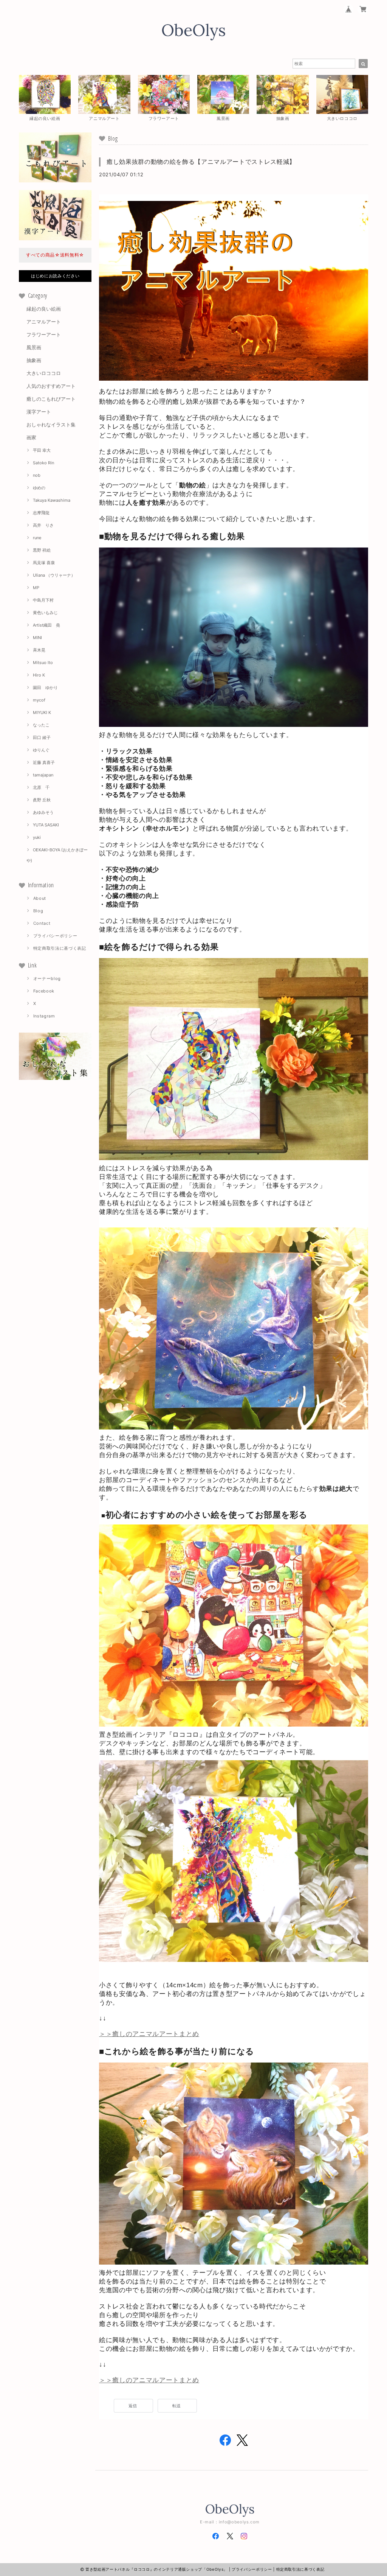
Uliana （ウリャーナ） (54, 575)
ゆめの (39, 488)
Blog (38, 911)
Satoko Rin (43, 463)
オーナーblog (47, 978)
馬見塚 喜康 (44, 563)
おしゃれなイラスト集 (51, 425)
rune (37, 538)
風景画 (34, 347)
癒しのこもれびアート (51, 399)
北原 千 (41, 787)
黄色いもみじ (45, 613)
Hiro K (39, 675)
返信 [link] (133, 2406)
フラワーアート (44, 334)
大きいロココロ (44, 373)
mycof (39, 700)
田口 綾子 (42, 737)
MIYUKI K (42, 712)
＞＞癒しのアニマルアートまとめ (149, 2034)
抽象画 (34, 360)
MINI (37, 638)
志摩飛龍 (41, 513)
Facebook (44, 991)
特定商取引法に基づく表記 (60, 948)
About (40, 898)
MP (36, 588)
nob (37, 475)
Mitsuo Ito (43, 663)
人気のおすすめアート (51, 386)
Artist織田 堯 (46, 625)
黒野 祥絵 (42, 550)
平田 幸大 (42, 450)
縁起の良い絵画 (44, 309)
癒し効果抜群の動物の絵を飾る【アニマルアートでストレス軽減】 (201, 162)
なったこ (41, 725)
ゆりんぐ (41, 750)
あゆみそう (43, 812)
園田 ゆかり (45, 688)
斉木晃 (39, 650)
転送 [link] (177, 2406)
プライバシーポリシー (55, 936)
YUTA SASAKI (46, 825)
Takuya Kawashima (52, 500)
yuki (37, 837)
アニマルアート (44, 322)
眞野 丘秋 (42, 800)
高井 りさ (43, 525)
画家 (31, 437)
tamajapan (43, 775)
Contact (42, 923)
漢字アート (39, 412)
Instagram (44, 1016)
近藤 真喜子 (44, 762)
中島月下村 (43, 600)
